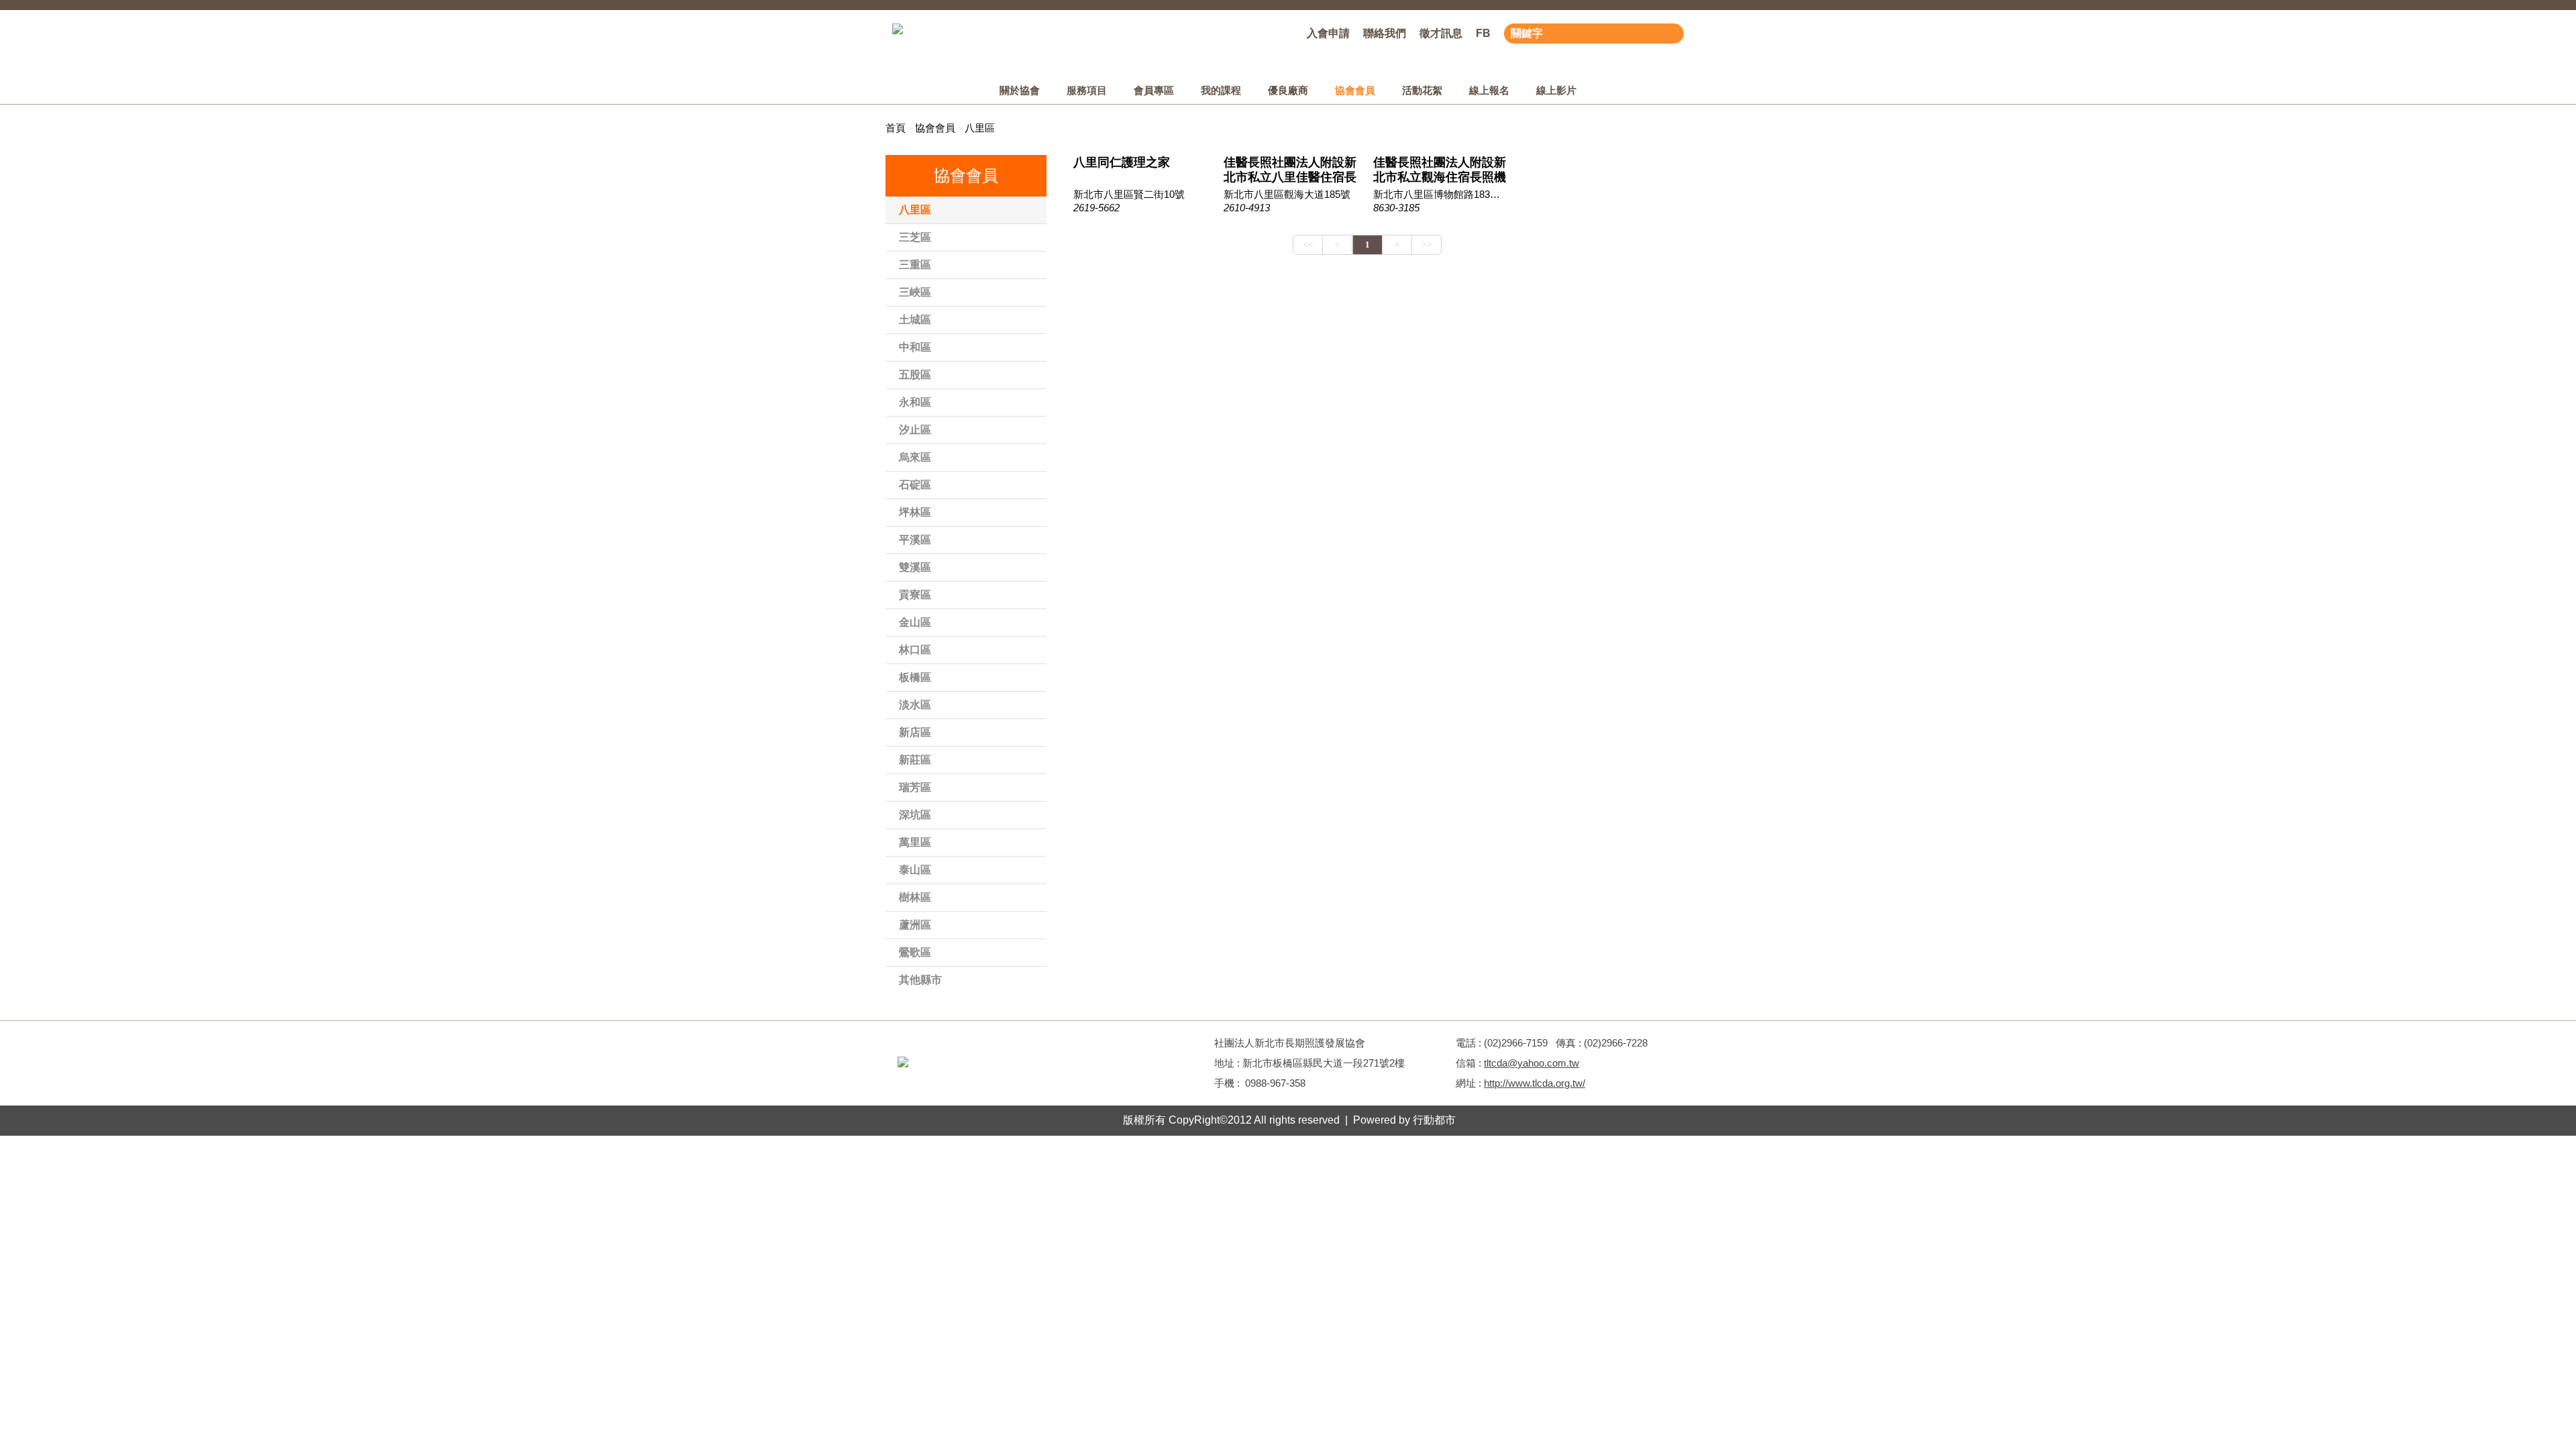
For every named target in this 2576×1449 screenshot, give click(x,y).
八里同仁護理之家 (1122, 162)
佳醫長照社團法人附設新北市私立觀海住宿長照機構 (1440, 170)
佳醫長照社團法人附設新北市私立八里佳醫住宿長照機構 (1290, 170)
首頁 (896, 128)
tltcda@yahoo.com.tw (1532, 1063)
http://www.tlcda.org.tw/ (1535, 1083)
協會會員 (935, 128)
